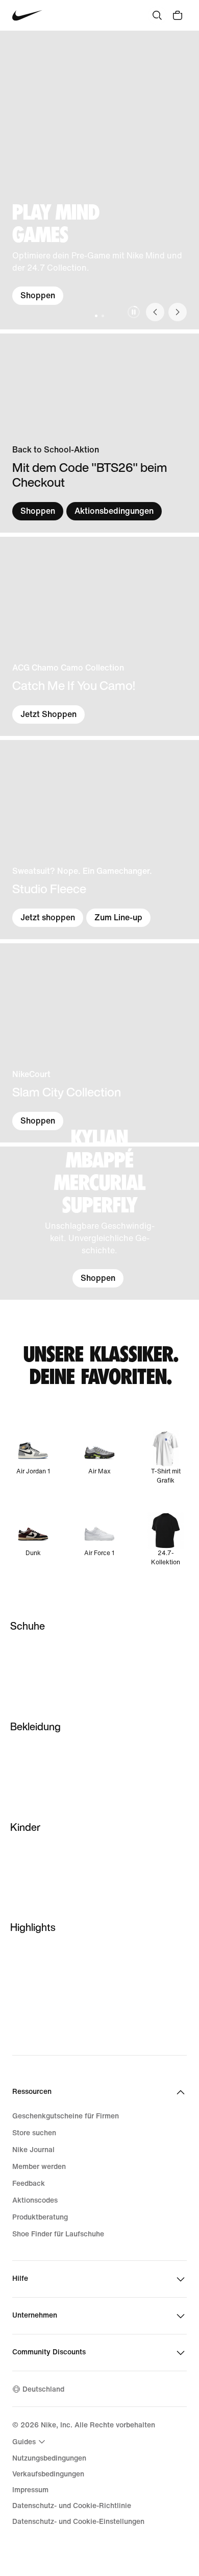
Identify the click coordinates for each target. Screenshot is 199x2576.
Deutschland (43, 2389)
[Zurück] (155, 312)
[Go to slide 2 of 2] (103, 316)
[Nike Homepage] (27, 16)
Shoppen (38, 295)
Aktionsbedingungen (114, 511)
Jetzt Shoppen (48, 714)
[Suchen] (157, 15)
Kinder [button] (25, 1827)
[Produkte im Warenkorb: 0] (178, 15)
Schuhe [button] (28, 1626)
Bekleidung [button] (35, 1726)
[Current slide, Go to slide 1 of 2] (96, 316)
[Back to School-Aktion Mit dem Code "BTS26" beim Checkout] (99, 433)
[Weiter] (178, 312)
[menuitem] (30, 2442)
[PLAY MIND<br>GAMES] (99, 180)
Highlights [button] (33, 1927)
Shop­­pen (38, 1121)
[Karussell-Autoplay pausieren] (134, 312)
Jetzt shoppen (48, 917)
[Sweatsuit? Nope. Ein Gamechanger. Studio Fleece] (99, 840)
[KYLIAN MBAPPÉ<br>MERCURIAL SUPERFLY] (99, 1223)
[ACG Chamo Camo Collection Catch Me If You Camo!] (99, 636)
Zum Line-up (118, 917)
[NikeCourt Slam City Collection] (99, 1043)
